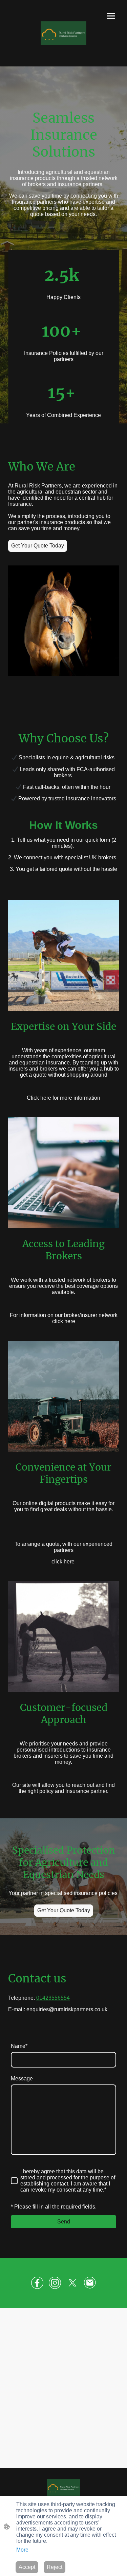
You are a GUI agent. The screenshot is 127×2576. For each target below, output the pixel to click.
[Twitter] (72, 2283)
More (22, 2550)
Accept (27, 2567)
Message (22, 2079)
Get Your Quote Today (38, 546)
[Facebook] (37, 2283)
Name (19, 2046)
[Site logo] (63, 33)
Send (64, 2222)
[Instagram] (55, 2283)
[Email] (90, 2283)
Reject (55, 2567)
